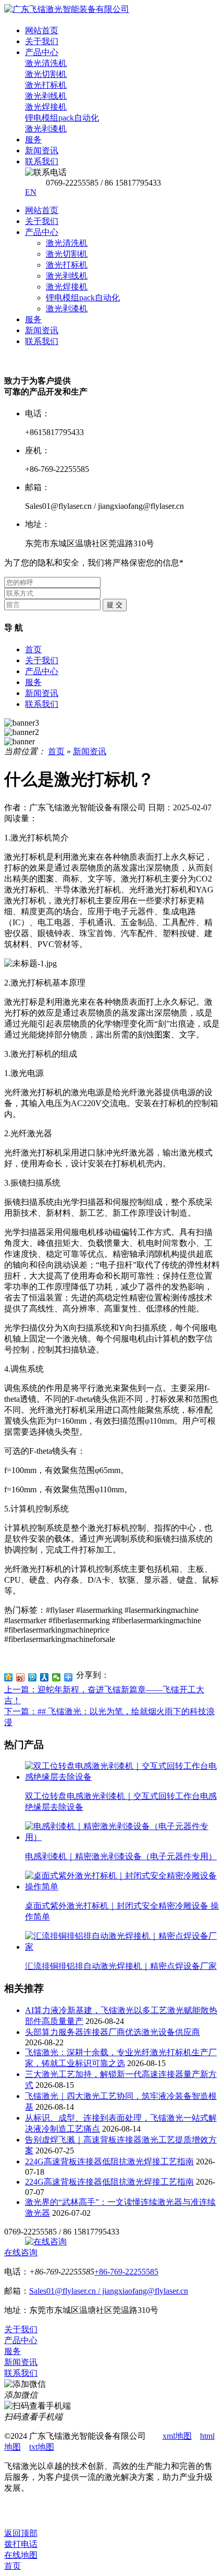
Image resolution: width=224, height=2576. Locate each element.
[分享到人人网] (45, 1677)
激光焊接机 (67, 287)
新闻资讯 (42, 330)
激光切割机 (67, 254)
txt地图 (42, 2447)
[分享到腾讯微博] (33, 1677)
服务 (33, 319)
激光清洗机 (67, 243)
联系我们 (42, 341)
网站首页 (42, 210)
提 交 (115, 605)
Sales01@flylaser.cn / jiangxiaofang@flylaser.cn (109, 2291)
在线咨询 (21, 2252)
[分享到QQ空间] (9, 1677)
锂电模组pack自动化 (83, 298)
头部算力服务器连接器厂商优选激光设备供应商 (113, 2032)
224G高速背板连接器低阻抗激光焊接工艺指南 (109, 2161)
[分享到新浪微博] (21, 1677)
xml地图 (177, 2436)
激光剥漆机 (67, 308)
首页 (33, 649)
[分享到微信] (57, 1677)
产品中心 (42, 232)
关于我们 (42, 221)
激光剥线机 (67, 276)
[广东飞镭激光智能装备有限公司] (67, 9)
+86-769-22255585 (126, 2272)
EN (31, 192)
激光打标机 (67, 265)
